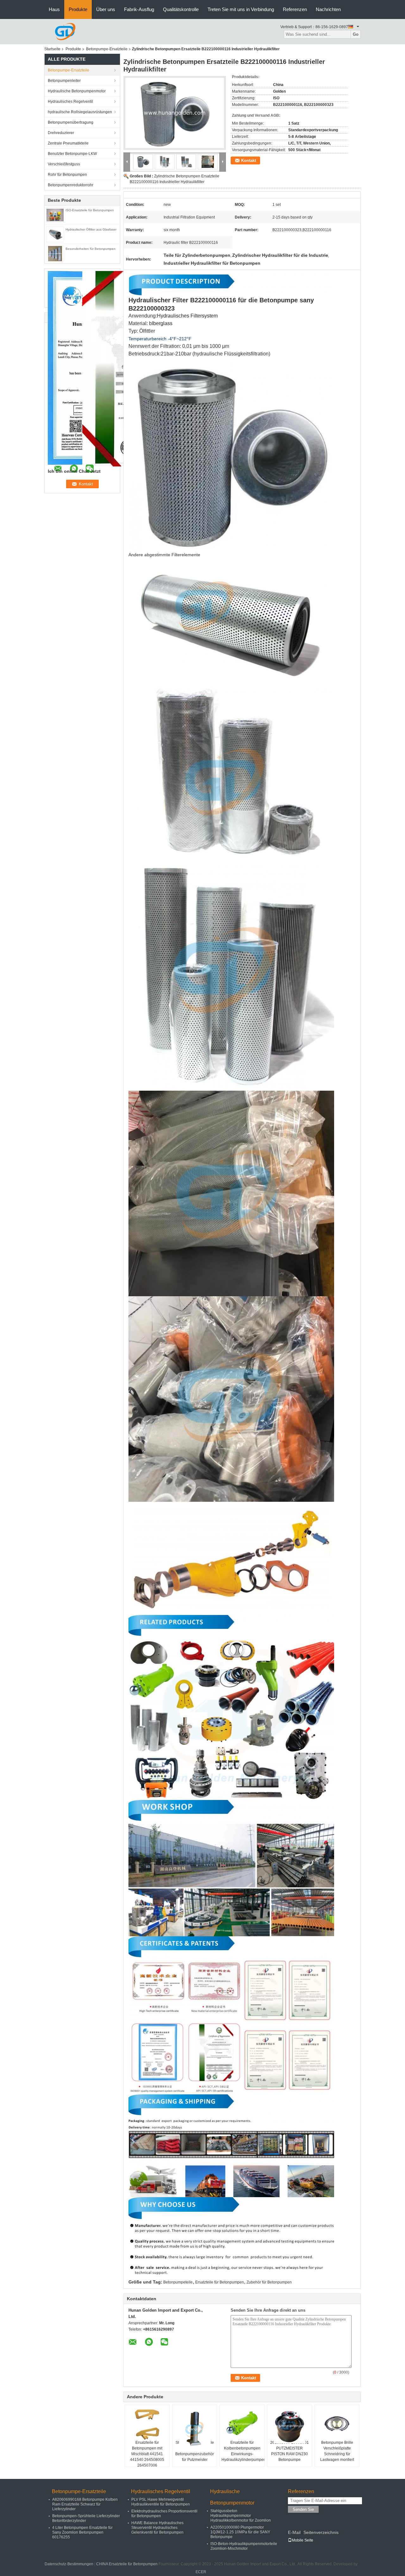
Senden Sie (303, 2509)
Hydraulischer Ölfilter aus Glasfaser (91, 229)
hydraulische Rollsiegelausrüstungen (80, 112)
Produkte (78, 9)
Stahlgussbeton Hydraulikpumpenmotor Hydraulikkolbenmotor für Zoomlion (241, 2516)
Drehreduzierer (61, 133)
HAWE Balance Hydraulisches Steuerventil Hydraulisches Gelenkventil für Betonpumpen (157, 2528)
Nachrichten (328, 9)
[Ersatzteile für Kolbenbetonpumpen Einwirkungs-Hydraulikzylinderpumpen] (242, 2424)
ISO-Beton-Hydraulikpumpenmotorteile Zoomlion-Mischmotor (244, 2546)
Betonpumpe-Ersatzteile (107, 49)
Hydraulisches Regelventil (70, 102)
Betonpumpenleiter (64, 81)
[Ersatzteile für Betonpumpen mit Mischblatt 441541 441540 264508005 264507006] (147, 2424)
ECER (201, 2572)
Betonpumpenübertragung (71, 122)
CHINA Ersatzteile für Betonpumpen (127, 2564)
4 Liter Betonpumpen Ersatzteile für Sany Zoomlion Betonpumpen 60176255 (82, 2532)
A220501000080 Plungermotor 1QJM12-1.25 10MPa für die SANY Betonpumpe (240, 2532)
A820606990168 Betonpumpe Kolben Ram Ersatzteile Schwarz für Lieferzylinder (85, 2504)
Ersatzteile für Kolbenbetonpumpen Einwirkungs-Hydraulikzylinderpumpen (243, 2451)
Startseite (52, 49)
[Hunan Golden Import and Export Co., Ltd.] (65, 31)
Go (356, 34)
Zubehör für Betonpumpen (269, 2282)
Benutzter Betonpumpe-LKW (72, 154)
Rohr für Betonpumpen (67, 175)
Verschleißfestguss (64, 164)
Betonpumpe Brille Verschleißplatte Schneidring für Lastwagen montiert (337, 2451)
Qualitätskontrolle (181, 9)
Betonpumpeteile (178, 2282)
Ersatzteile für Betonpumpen (220, 2282)
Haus (54, 9)
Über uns (106, 9)
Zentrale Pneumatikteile (68, 143)
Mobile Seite (302, 2540)
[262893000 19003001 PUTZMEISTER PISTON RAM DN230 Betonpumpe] (290, 2426)
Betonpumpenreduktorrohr (71, 185)
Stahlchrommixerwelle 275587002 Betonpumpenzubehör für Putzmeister (195, 2451)
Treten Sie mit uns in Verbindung (241, 9)
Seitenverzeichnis (321, 2532)
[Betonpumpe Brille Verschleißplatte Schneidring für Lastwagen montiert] (337, 2424)
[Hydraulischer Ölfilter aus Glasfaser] (55, 234)
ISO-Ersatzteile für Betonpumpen (90, 210)
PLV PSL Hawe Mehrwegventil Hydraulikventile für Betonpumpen (161, 2502)
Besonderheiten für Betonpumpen (90, 249)
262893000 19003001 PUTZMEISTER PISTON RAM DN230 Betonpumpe (290, 2451)
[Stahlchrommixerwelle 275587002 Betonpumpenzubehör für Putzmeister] (195, 2429)
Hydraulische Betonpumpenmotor (77, 91)
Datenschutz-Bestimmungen (69, 2564)
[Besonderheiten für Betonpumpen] (55, 253)
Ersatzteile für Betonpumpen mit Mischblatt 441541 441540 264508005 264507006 (147, 2454)
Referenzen (295, 9)
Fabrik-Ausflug (139, 9)
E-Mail (294, 2532)
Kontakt (249, 160)
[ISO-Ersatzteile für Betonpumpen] (55, 215)
